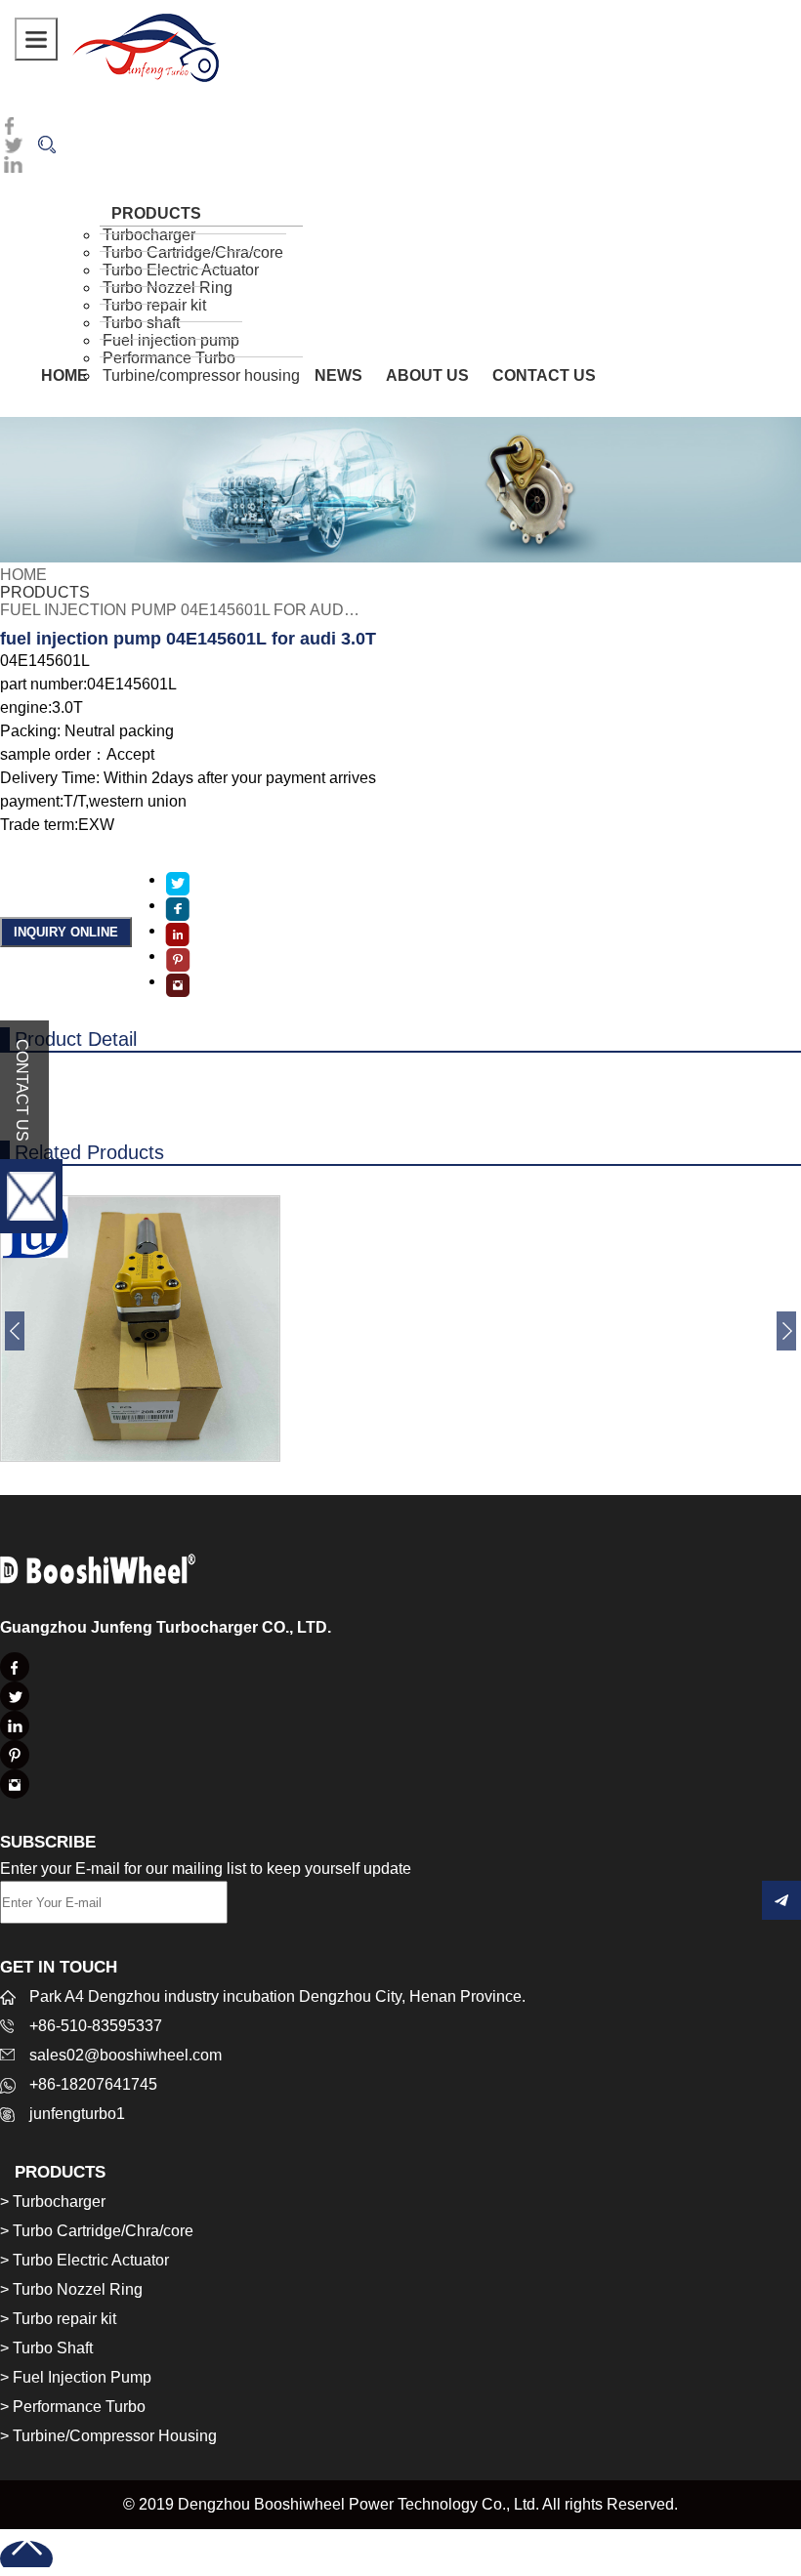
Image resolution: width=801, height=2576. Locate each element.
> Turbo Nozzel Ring (71, 2289)
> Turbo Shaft (46, 2348)
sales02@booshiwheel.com (126, 2055)
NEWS (338, 375)
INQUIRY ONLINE (66, 932)
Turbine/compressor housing (201, 375)
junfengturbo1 (77, 2114)
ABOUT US (427, 375)
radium (146, 46)
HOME (64, 375)
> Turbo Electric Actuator (84, 2260)
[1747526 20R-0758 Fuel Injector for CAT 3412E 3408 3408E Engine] (140, 1456)
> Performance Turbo (73, 2407)
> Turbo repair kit (58, 2319)
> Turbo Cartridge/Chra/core (97, 2231)
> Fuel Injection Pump (76, 2377)
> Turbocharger (53, 2202)
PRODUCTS (45, 592)
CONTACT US (544, 375)
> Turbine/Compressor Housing (108, 2436)
